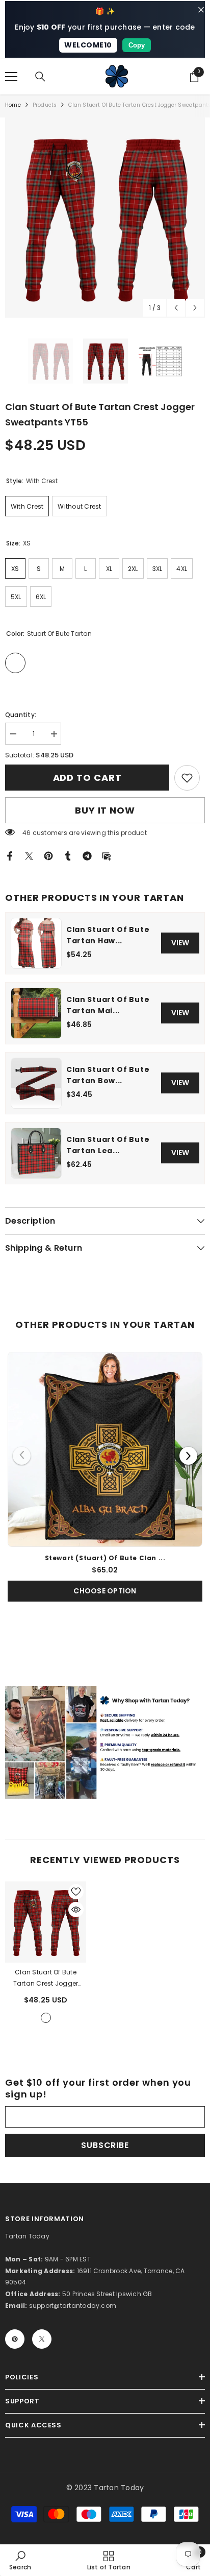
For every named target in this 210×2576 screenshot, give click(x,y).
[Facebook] (10, 856)
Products (45, 105)
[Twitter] (29, 856)
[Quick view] (76, 1910)
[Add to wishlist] (76, 1892)
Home (13, 105)
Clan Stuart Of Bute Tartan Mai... (108, 1005)
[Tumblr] (68, 856)
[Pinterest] (48, 856)
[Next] (188, 1456)
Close (201, 10)
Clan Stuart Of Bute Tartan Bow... (108, 1075)
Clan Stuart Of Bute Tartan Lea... (108, 1145)
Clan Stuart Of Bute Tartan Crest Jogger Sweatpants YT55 (45, 1978)
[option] (105, 218)
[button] (176, 308)
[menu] (11, 77)
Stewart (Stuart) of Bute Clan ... (105, 1558)
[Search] (40, 77)
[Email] (107, 856)
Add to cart (88, 778)
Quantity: (21, 715)
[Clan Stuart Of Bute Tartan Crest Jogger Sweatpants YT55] (46, 1922)
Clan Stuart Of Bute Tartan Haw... (108, 935)
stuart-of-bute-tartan (46, 2018)
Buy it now (105, 810)
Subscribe (105, 2145)
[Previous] (22, 1456)
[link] (187, 778)
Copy (137, 45)
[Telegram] (87, 856)
